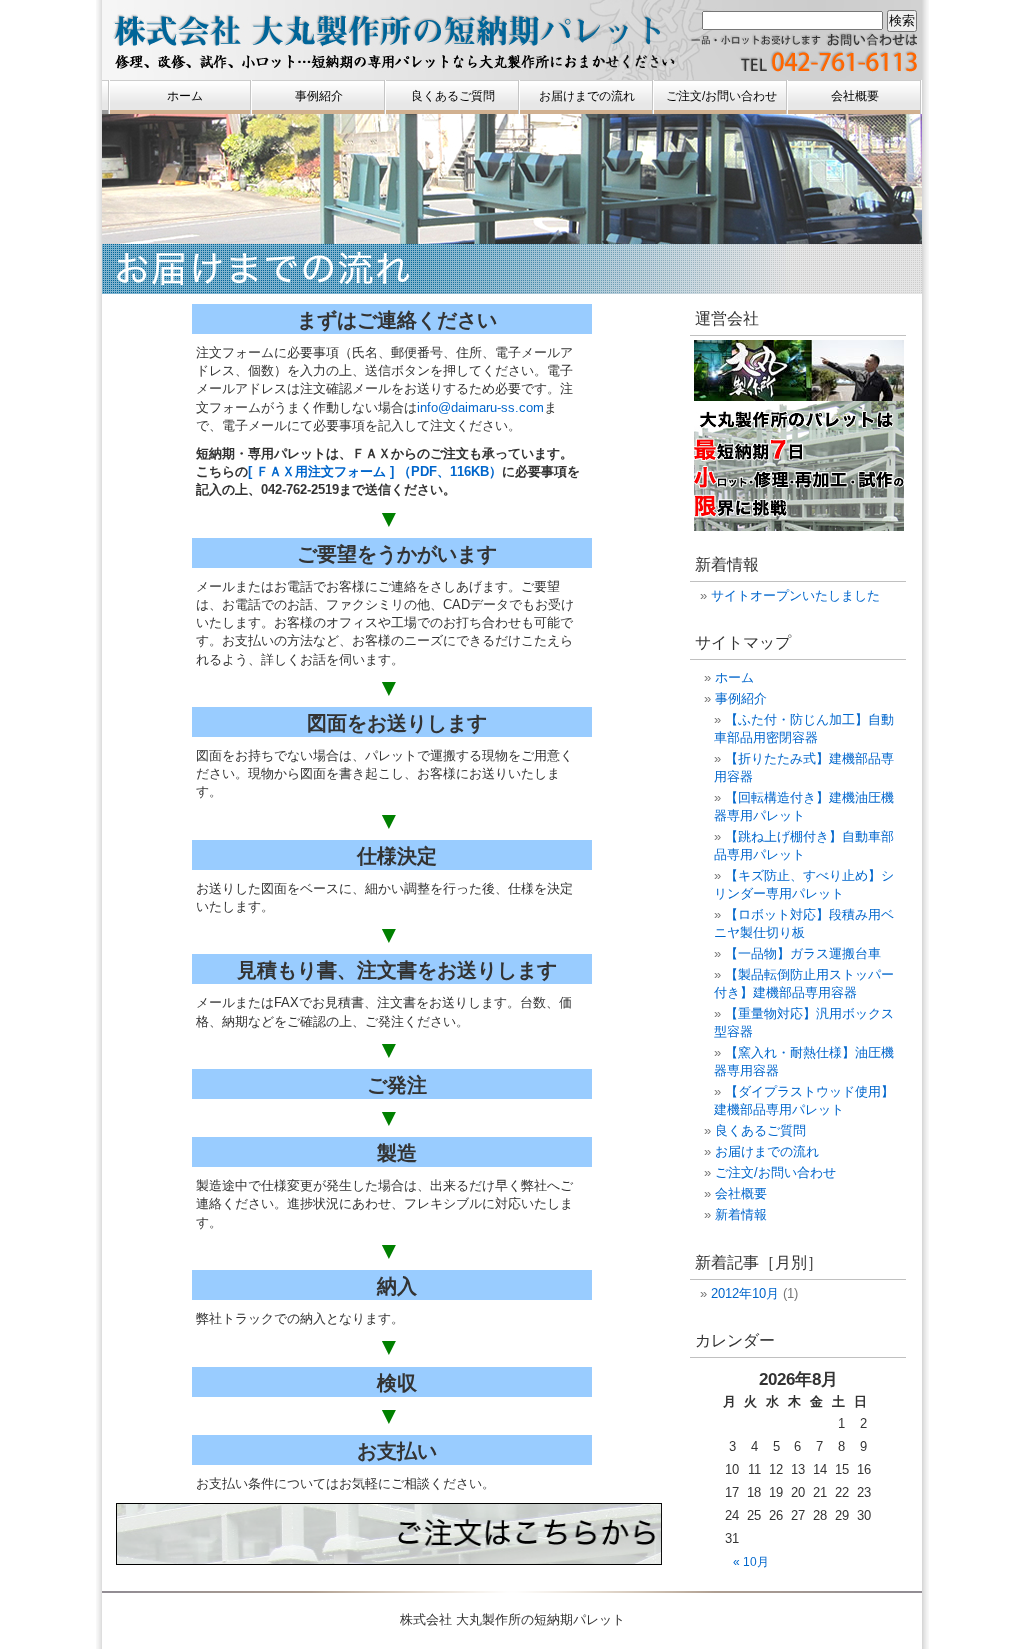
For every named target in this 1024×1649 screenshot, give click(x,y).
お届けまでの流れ (587, 96)
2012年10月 (745, 1293)
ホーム (185, 96)
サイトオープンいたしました (795, 595)
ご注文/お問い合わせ (721, 96)
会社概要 (855, 96)
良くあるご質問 (453, 96)
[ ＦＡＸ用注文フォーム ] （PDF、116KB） (375, 471)
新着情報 (741, 1214)
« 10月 (751, 1562)
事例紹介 (319, 96)
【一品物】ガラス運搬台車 (803, 953)
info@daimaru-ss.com (480, 407)
